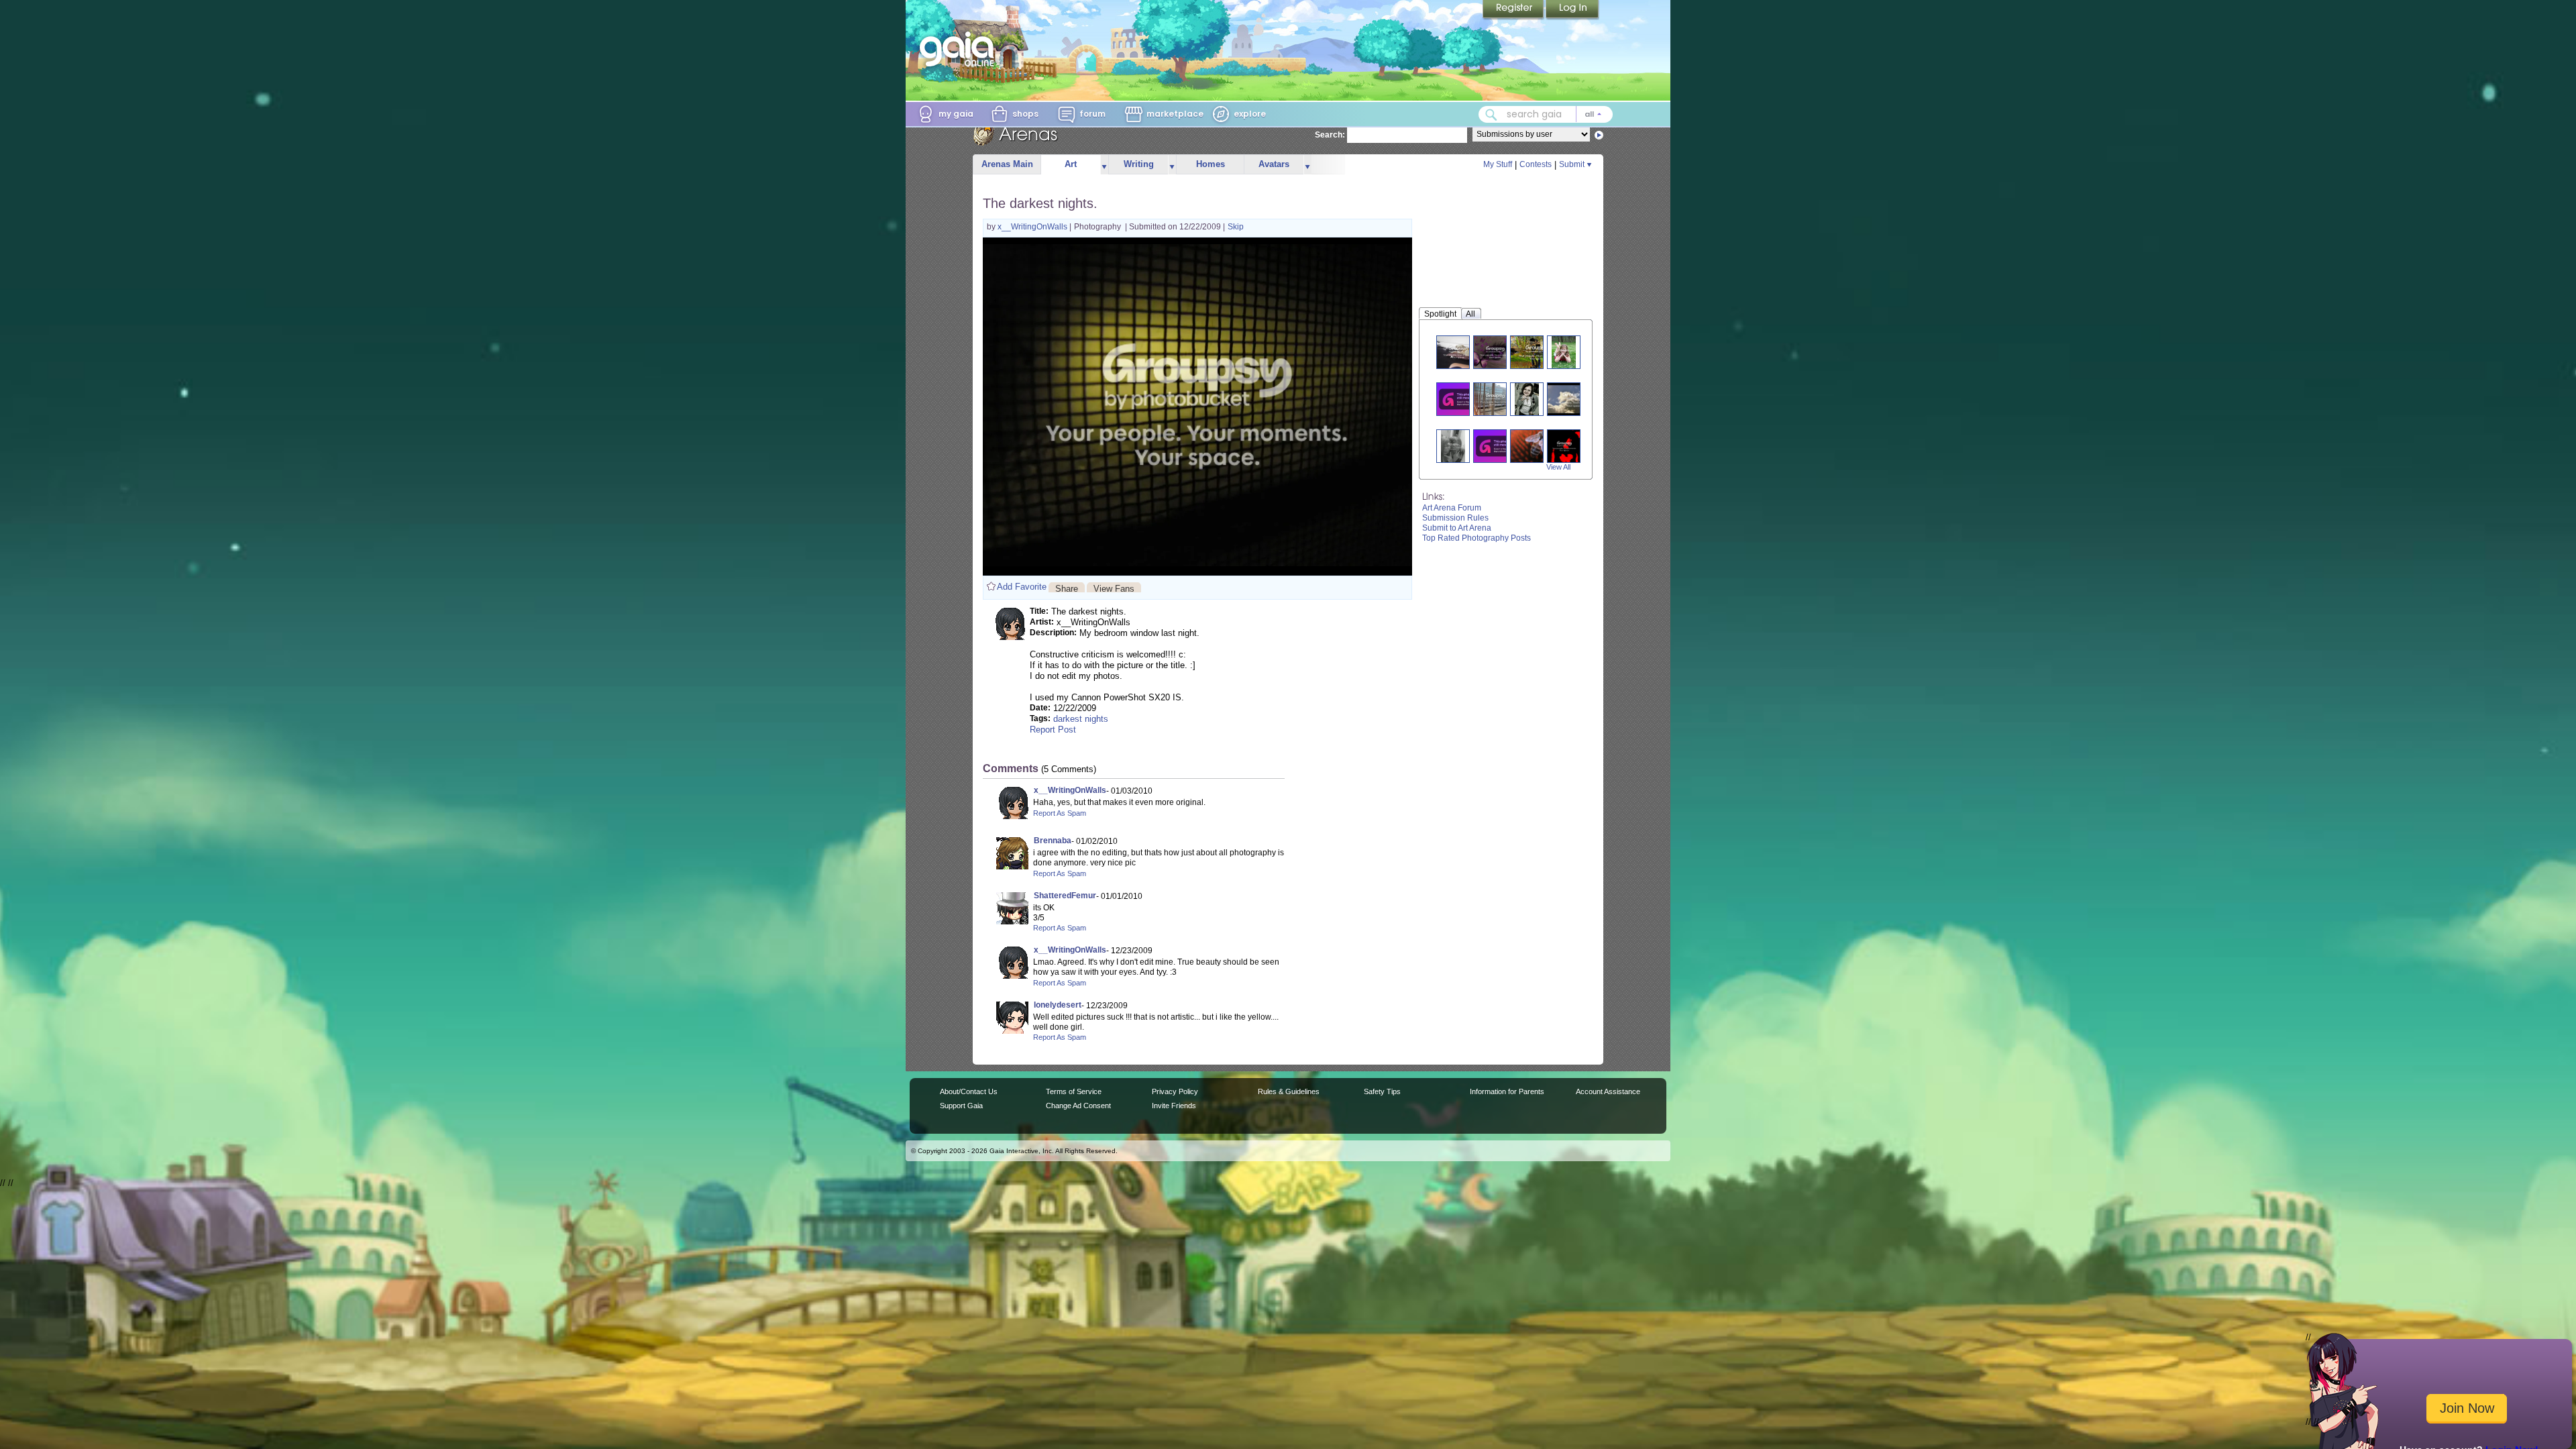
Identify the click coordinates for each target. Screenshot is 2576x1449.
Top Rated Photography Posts (1477, 538)
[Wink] (1527, 399)
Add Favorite (1022, 587)
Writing (1139, 164)
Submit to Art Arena (1457, 528)
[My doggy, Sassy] (1458, 352)
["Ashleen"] (1461, 399)
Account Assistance (1608, 1091)
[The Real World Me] (1537, 352)
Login (1572, 10)
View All (1558, 467)
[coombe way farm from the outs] (1498, 446)
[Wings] (1535, 446)
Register (1514, 10)
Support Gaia (961, 1106)
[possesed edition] (1565, 446)
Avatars (1274, 164)
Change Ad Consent (1078, 1106)
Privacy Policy (1175, 1091)
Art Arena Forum (1452, 508)
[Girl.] (1564, 352)
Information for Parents (1507, 1091)
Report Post (1053, 730)
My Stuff (1498, 164)
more (1104, 165)
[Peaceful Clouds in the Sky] (1574, 399)
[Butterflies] (1495, 352)
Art (1071, 164)
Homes (1211, 164)
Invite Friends (1174, 1106)
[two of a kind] (1453, 446)
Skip (1236, 227)
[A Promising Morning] (1495, 399)
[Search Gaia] (1491, 115)
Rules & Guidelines (1289, 1091)
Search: (1330, 135)
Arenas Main (1007, 164)
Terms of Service (1074, 1091)
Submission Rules (1455, 518)
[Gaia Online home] (960, 49)
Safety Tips (1382, 1091)
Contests (1536, 164)
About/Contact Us (969, 1091)
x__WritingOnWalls (1033, 227)
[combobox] (1546, 114)
